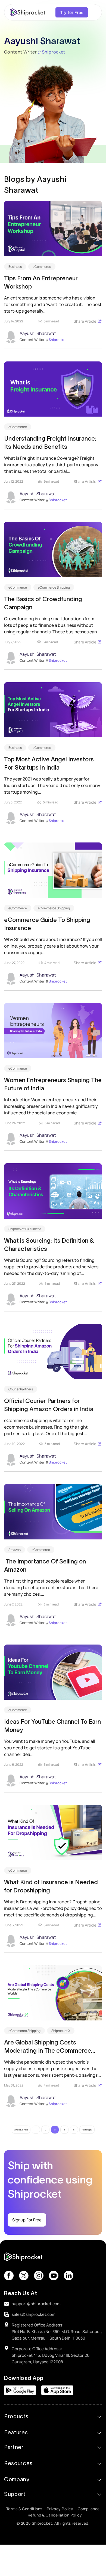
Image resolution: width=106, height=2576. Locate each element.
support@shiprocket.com (36, 2304)
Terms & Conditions (24, 2509)
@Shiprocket (51, 52)
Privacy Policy (60, 2509)
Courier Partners (21, 1389)
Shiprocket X (61, 2031)
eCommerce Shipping (54, 587)
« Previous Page (21, 2130)
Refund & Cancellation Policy (55, 2515)
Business (15, 267)
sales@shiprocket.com (34, 2314)
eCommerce (42, 267)
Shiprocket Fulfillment (25, 1229)
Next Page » (87, 2130)
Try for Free (72, 12)
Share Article (85, 321)
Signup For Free (27, 2220)
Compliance (89, 2509)
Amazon (15, 1550)
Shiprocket (58, 340)
